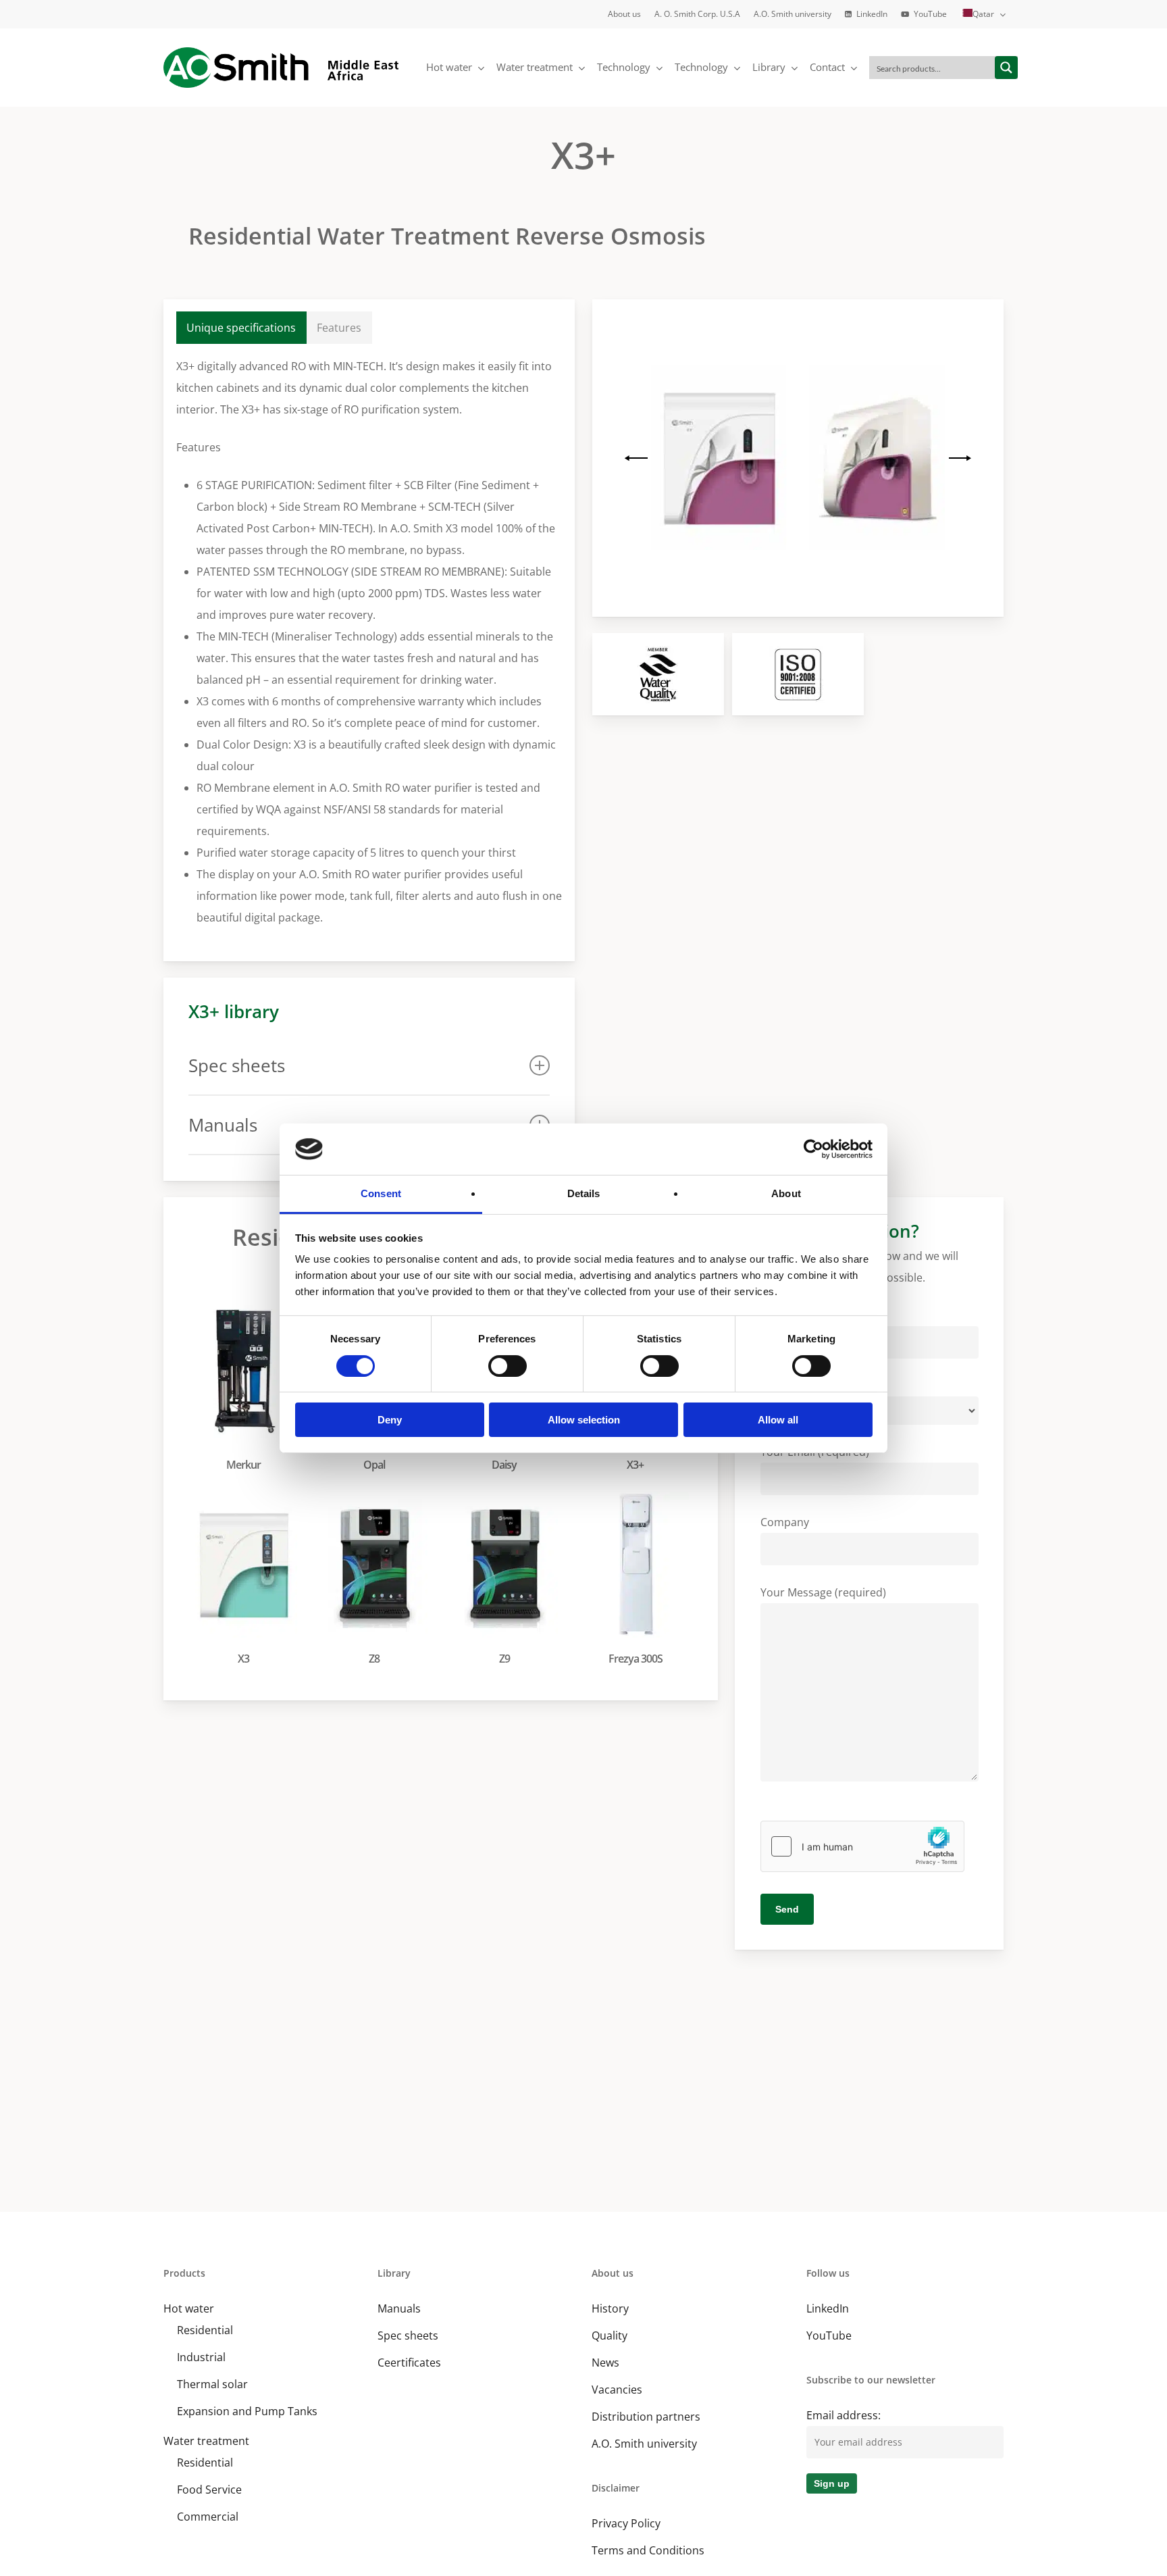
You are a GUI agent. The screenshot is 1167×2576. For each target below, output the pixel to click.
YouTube (829, 2335)
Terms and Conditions (648, 2550)
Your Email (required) (815, 1452)
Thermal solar (212, 2384)
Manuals (399, 2308)
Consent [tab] (381, 1193)
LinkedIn (828, 2308)
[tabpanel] (369, 642)
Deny (390, 1420)
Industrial (201, 2357)
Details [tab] (584, 1193)
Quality (610, 2335)
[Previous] (638, 458)
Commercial (208, 2517)
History (610, 2308)
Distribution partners (646, 2417)
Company (785, 1522)
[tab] (241, 328)
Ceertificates (409, 2363)
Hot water (189, 2308)
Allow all (778, 1420)
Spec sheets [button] (237, 1065)
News (605, 2363)
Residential (205, 2330)
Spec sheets (408, 2335)
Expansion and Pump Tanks (247, 2411)
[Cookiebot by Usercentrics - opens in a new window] (813, 1149)
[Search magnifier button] (1006, 68)
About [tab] (786, 1193)
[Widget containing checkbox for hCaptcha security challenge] (862, 1846)
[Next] (958, 458)
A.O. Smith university (644, 2444)
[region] (798, 458)
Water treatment (206, 2441)
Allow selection (584, 1420)
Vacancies (617, 2390)
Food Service (209, 2490)
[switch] (508, 1366)
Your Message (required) (823, 1592)
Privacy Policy (626, 2523)
